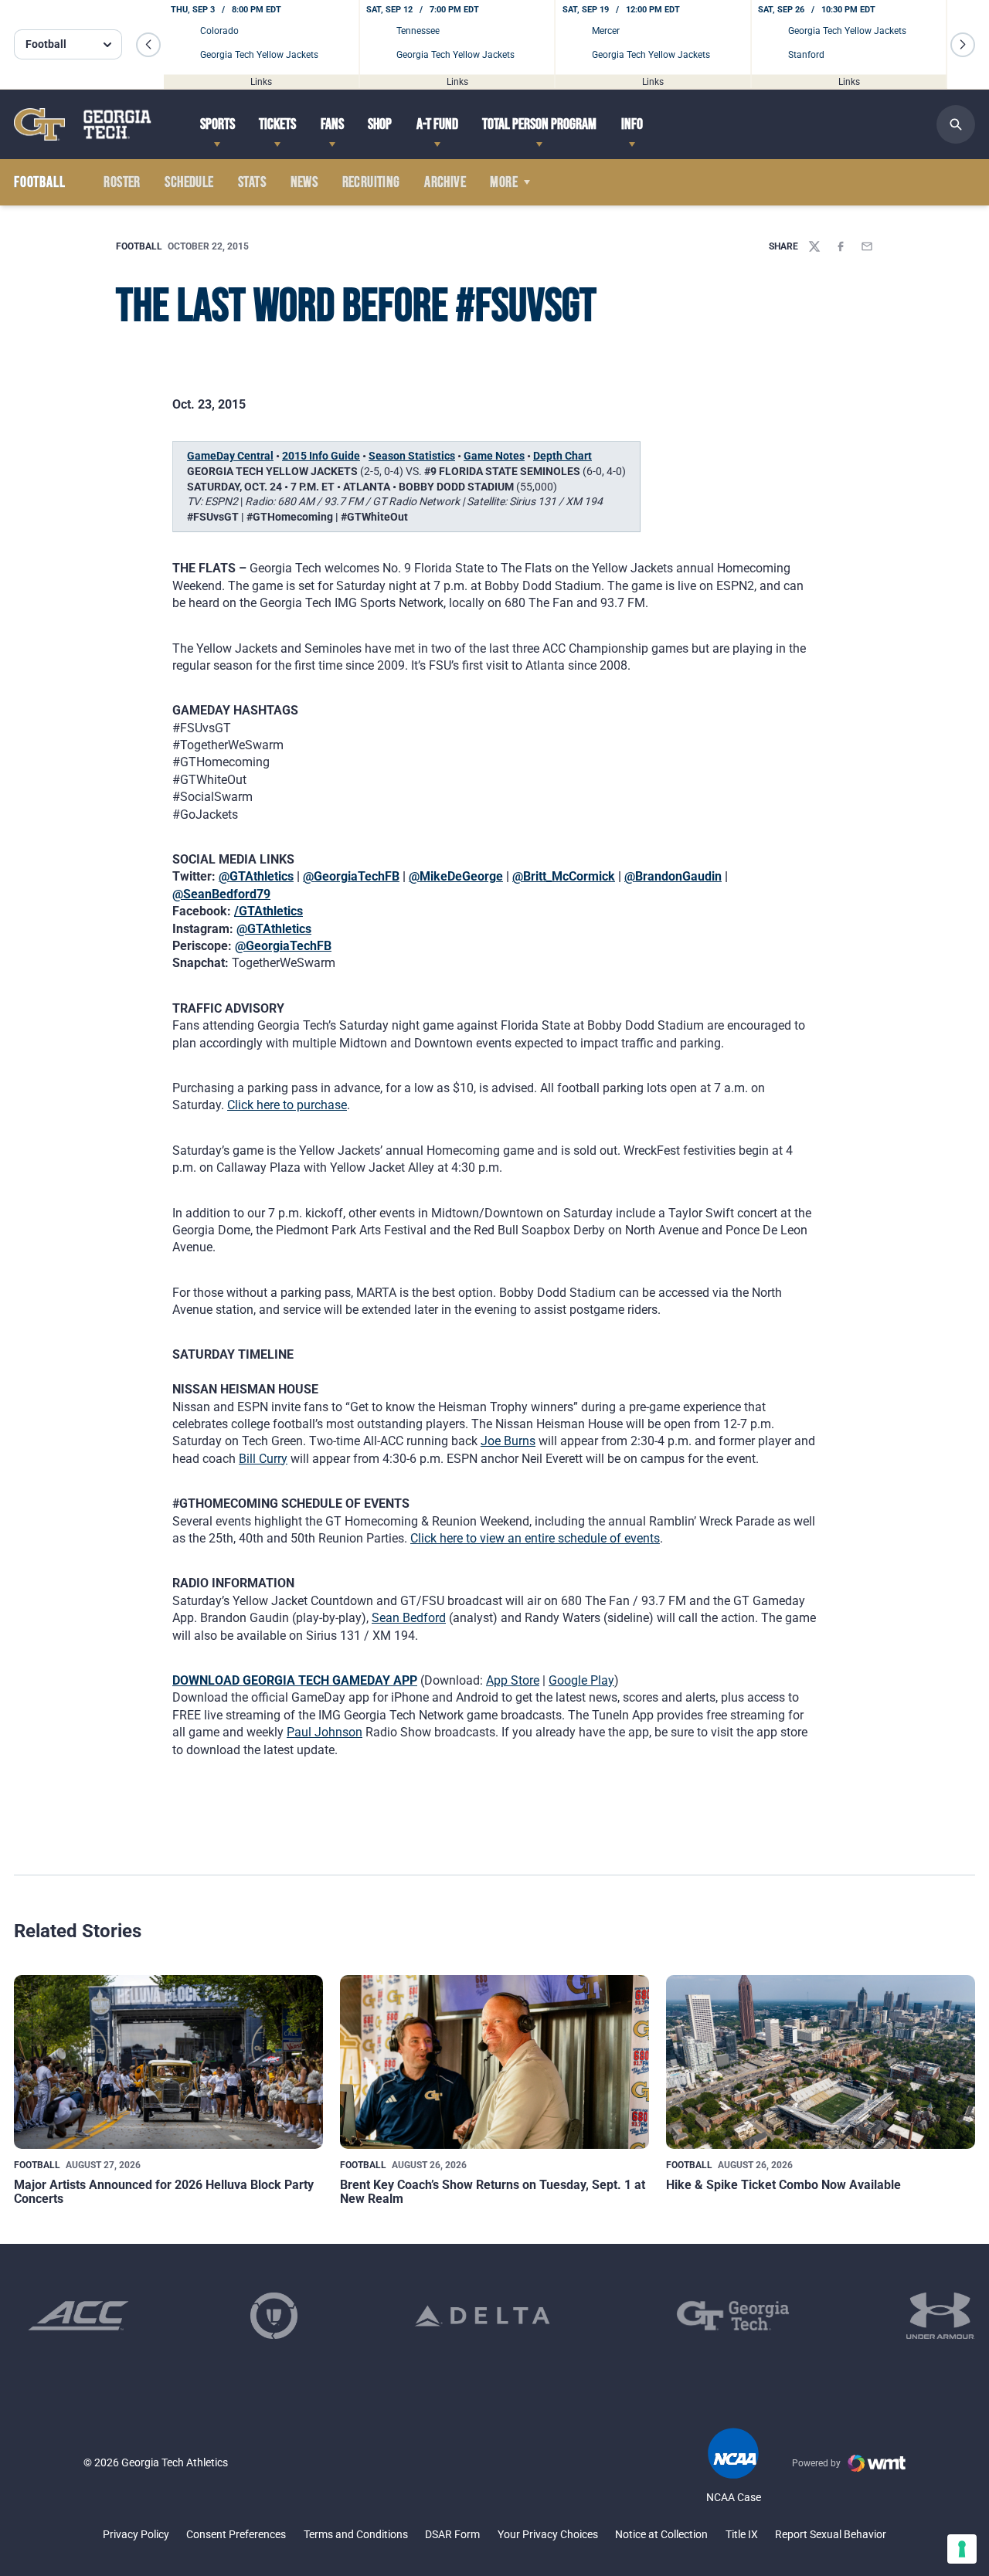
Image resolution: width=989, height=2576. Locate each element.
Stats (252, 182)
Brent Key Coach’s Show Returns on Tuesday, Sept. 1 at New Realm (493, 2192)
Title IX (742, 2534)
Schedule (189, 182)
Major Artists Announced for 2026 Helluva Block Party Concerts (164, 2192)
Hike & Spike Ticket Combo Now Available (783, 2185)
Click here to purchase (287, 1105)
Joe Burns (508, 1441)
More (504, 182)
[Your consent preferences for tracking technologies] (962, 2549)
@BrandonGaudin (673, 876)
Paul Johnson (325, 1732)
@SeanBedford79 (221, 894)
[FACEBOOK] (841, 246)
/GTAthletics (268, 911)
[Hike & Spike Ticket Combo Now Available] (821, 2062)
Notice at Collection (661, 2534)
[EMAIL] (867, 246)
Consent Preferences (236, 2534)
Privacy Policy (136, 2534)
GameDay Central (230, 456)
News (304, 182)
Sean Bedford (409, 1618)
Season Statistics (412, 456)
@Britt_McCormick (564, 876)
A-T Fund (437, 124)
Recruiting (371, 182)
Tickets (277, 124)
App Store (513, 1680)
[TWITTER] (814, 246)
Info (632, 124)
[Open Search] (956, 124)
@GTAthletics (256, 876)
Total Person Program (539, 124)
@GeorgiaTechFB (351, 876)
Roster (122, 182)
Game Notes (494, 456)
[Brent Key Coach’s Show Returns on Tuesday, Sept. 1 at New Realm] (494, 2062)
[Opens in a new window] (78, 2316)
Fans (332, 124)
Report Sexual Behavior (831, 2534)
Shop (380, 124)
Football (139, 246)
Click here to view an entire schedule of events (535, 1538)
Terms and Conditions (356, 2534)
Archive (445, 182)
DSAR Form (452, 2534)
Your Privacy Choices (548, 2534)
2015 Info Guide (321, 456)
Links (261, 81)
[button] (148, 45)
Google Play (581, 1680)
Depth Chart (562, 456)
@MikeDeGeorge (456, 876)
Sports (218, 124)
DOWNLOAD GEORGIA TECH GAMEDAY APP (295, 1680)
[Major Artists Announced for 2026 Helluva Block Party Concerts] (168, 2062)
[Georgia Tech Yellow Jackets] (83, 124)
